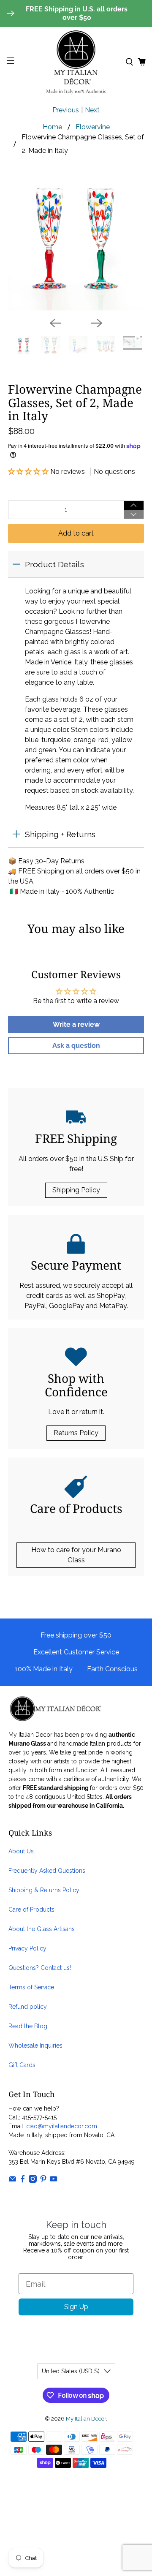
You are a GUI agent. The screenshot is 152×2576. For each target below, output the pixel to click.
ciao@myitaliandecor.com (62, 2126)
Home (52, 127)
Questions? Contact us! (40, 1968)
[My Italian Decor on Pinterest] (43, 2181)
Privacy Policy (27, 1948)
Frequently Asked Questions (47, 1871)
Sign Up (76, 2307)
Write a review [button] (76, 1024)
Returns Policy (76, 1433)
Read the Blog (28, 2026)
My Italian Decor (86, 2418)
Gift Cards (22, 2065)
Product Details (54, 564)
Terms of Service (31, 1987)
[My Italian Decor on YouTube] (53, 2181)
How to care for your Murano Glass (76, 1555)
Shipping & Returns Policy (44, 1890)
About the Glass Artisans (42, 1929)
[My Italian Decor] (76, 62)
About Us (21, 1851)
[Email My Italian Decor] (12, 2181)
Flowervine (93, 127)
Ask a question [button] (76, 1046)
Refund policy (28, 2007)
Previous (66, 110)
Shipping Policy (76, 1190)
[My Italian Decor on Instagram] (33, 2181)
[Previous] (55, 323)
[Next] (97, 323)
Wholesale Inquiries (35, 2046)
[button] (29, 472)
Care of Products (31, 1910)
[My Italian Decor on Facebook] (23, 2181)
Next (92, 110)
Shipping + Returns (60, 834)
